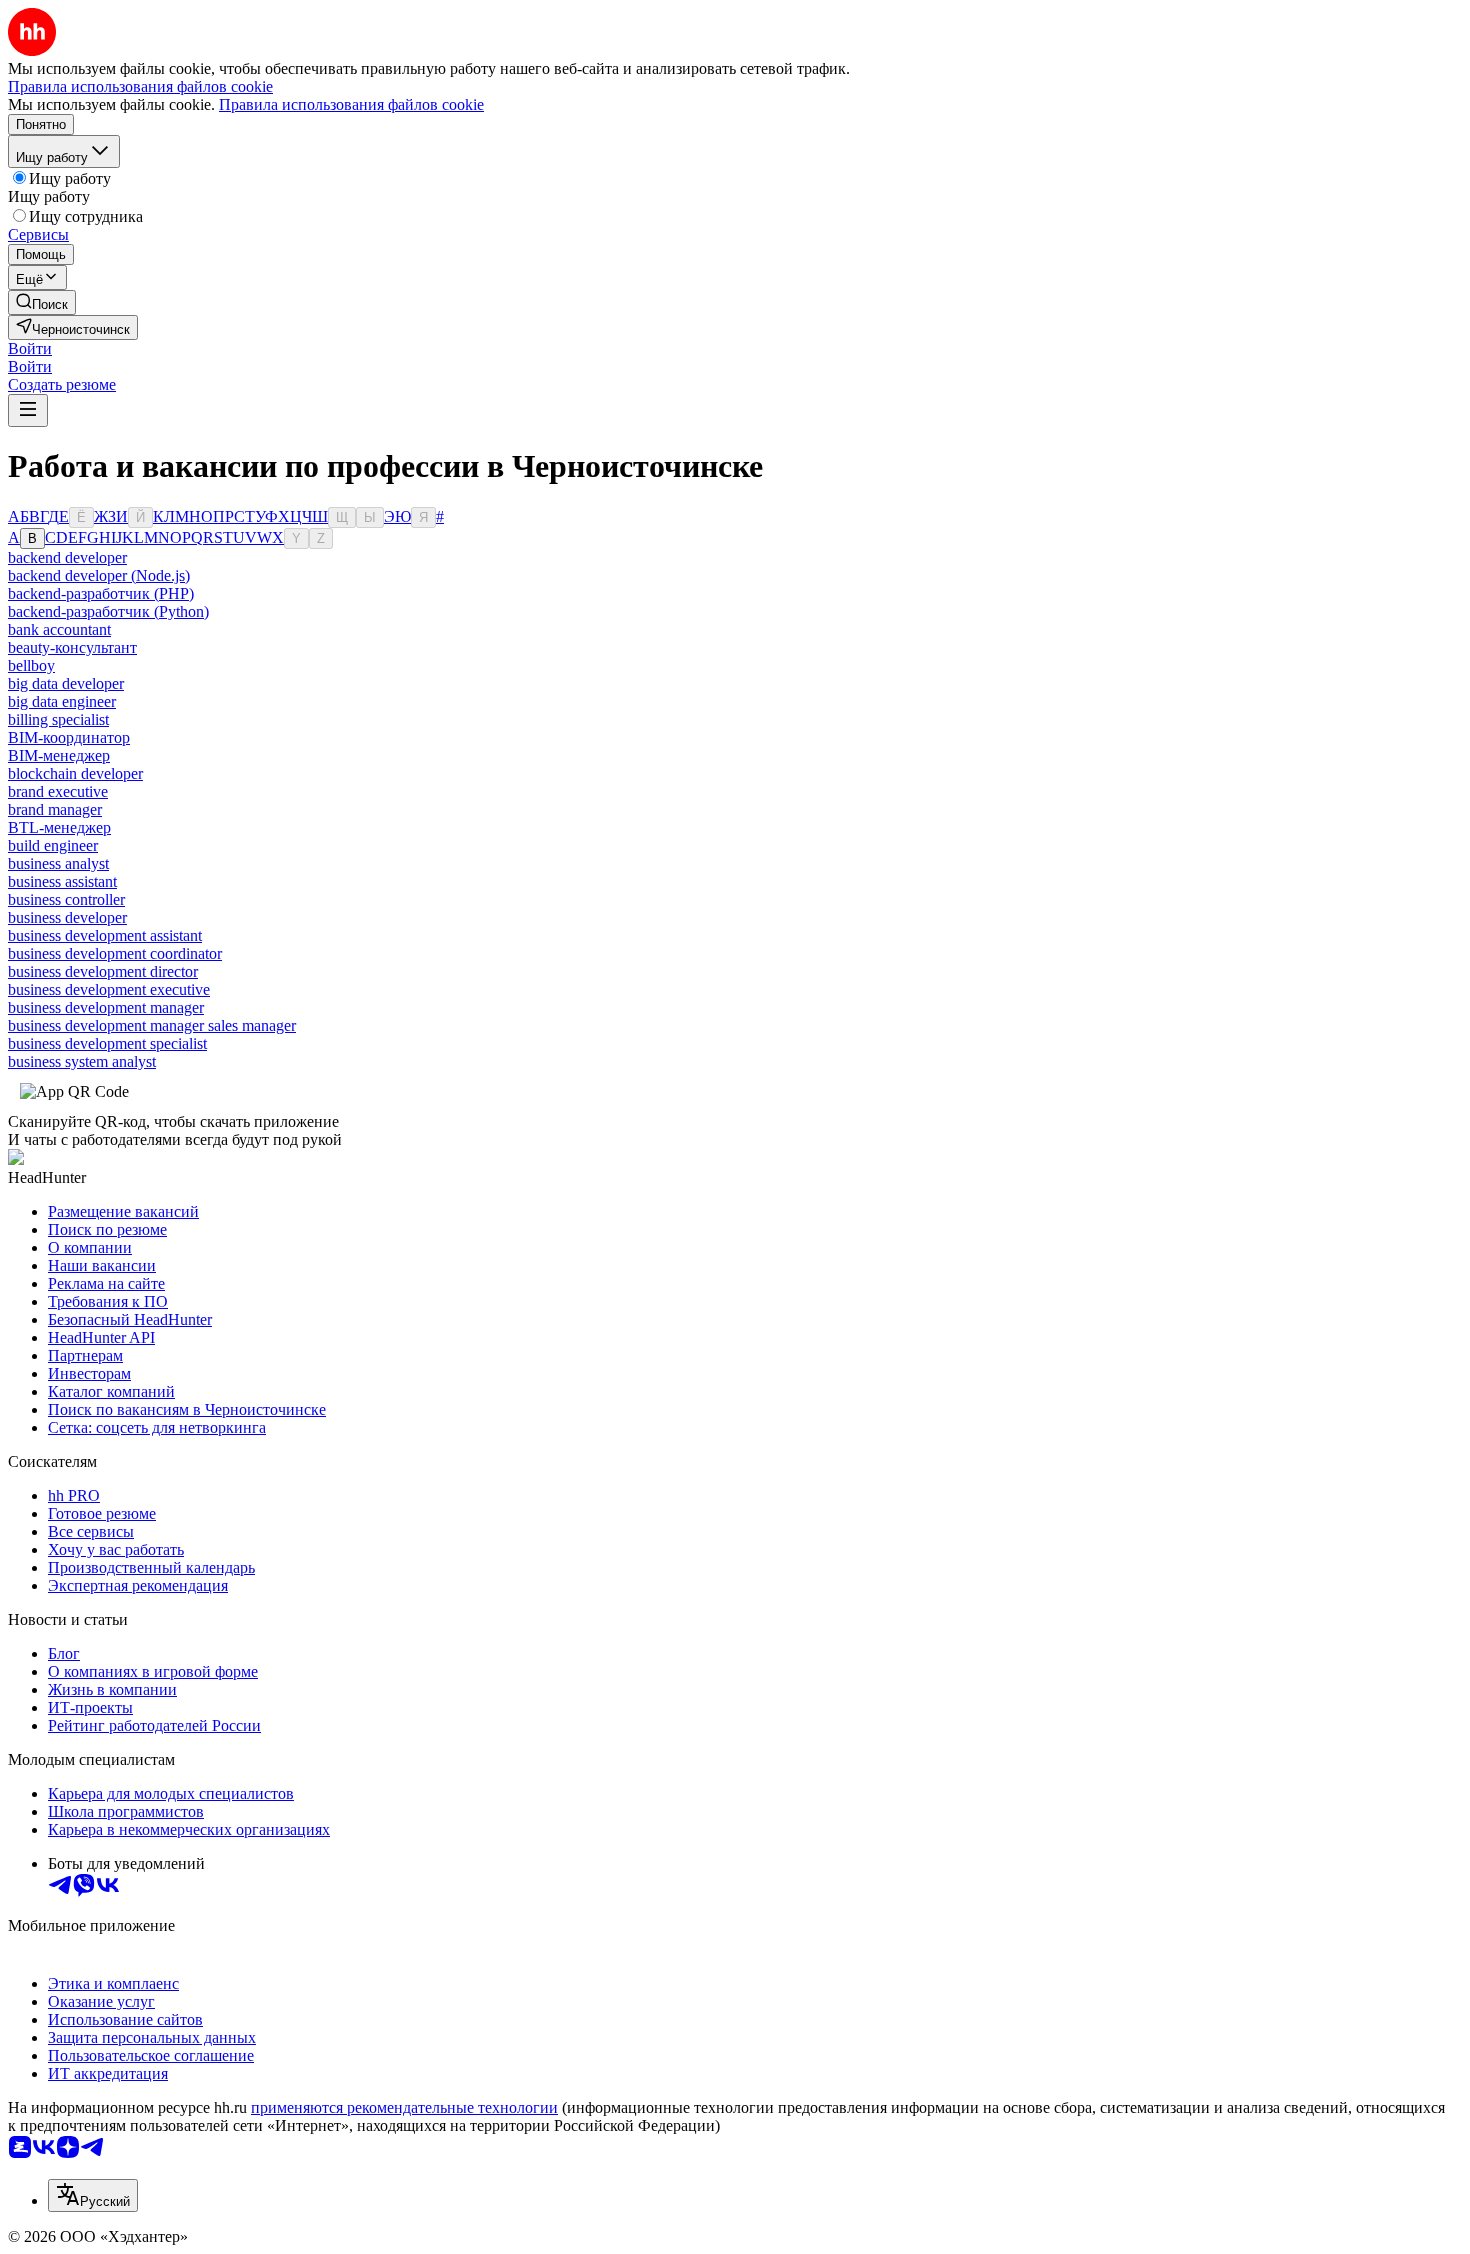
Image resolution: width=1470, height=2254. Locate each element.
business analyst (58, 863)
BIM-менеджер (59, 755)
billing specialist (58, 719)
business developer (67, 917)
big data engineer (62, 701)
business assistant (62, 881)
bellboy (31, 665)
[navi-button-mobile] (28, 410)
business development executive (109, 989)
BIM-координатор (69, 737)
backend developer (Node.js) (99, 575)
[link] (42, 302)
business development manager (106, 1007)
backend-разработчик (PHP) (101, 593)
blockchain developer (75, 773)
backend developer (67, 557)
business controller (66, 899)
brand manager (55, 809)
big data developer (66, 683)
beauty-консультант (72, 647)
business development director (103, 971)
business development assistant (105, 935)
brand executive (58, 791)
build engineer (53, 845)
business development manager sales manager (152, 1025)
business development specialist (107, 1043)
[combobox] (93, 2195)
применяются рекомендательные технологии (404, 2107)
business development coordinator (115, 953)
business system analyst (82, 1061)
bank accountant (59, 629)
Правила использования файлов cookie (351, 104)
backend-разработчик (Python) (108, 611)
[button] (30, 348)
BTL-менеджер (59, 827)
